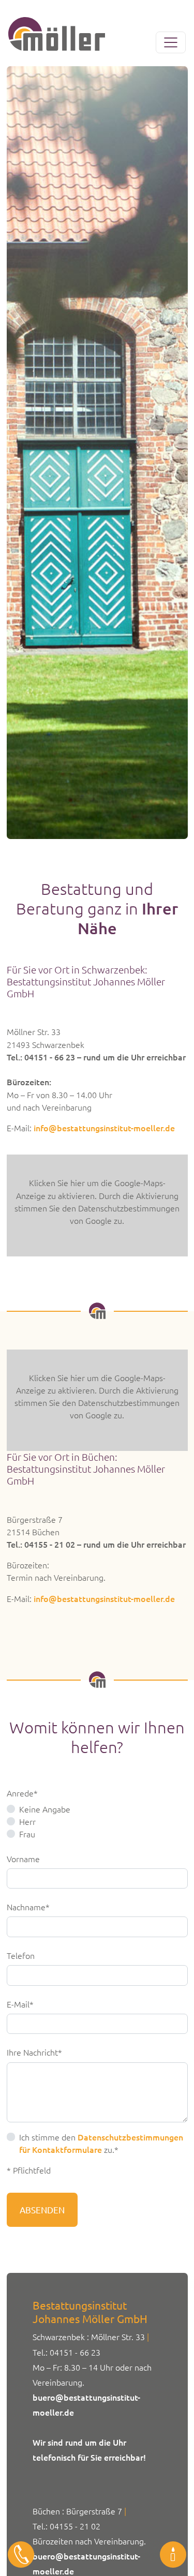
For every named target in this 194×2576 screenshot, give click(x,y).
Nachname (28, 1906)
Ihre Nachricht (34, 2052)
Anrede (25, 1793)
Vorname (23, 1859)
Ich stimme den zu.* (101, 2143)
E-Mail (25, 2004)
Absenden (42, 2210)
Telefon (21, 1955)
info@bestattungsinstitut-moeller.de (104, 1128)
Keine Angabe (45, 1809)
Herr (27, 1821)
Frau (27, 1834)
